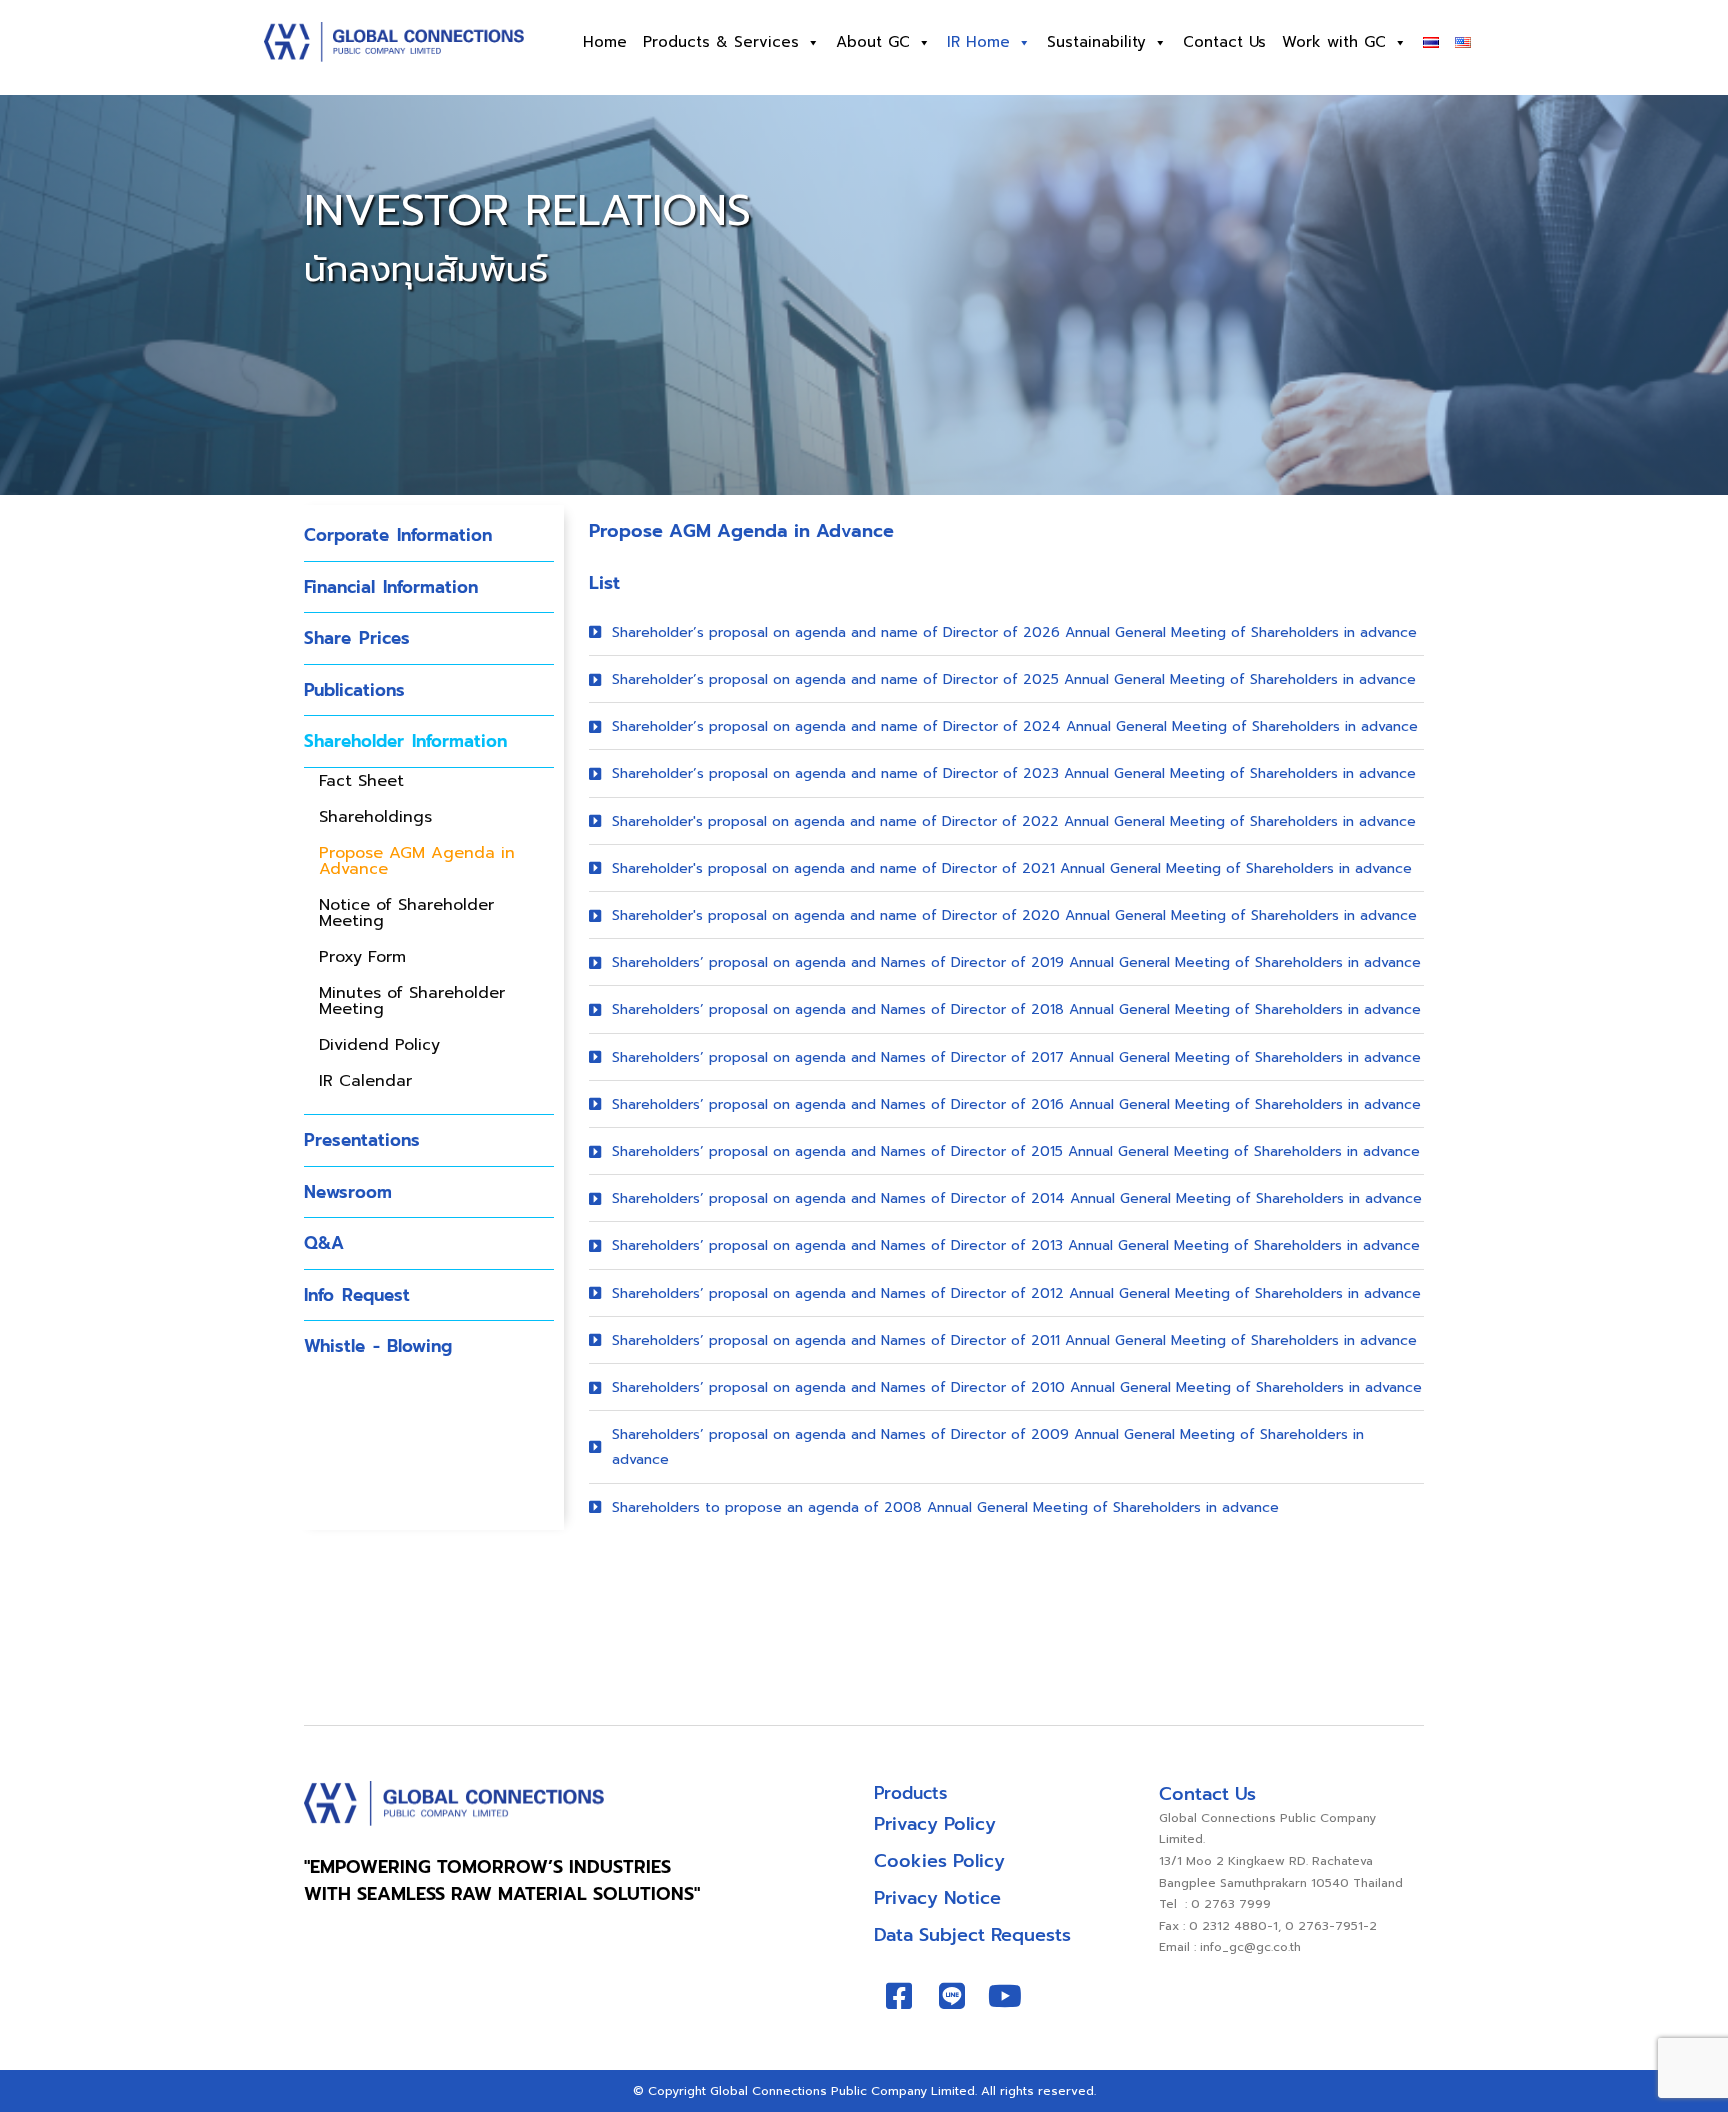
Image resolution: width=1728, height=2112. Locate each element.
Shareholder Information (405, 741)
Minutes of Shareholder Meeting (412, 1001)
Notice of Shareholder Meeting (406, 913)
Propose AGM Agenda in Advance (417, 861)
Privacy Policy (935, 1824)
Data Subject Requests (972, 1935)
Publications (354, 690)
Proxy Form (362, 957)
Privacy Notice (937, 1898)
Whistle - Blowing (378, 1346)
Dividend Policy (379, 1045)
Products (910, 1793)
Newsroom (348, 1192)
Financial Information (391, 587)
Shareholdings (375, 817)
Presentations (362, 1140)
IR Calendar (365, 1081)
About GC (873, 42)
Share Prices (357, 638)
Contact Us (1224, 42)
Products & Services (721, 42)
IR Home (978, 42)
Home (605, 42)
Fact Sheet (361, 781)
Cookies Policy (939, 1861)
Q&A (324, 1243)
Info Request (357, 1295)
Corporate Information (398, 535)
